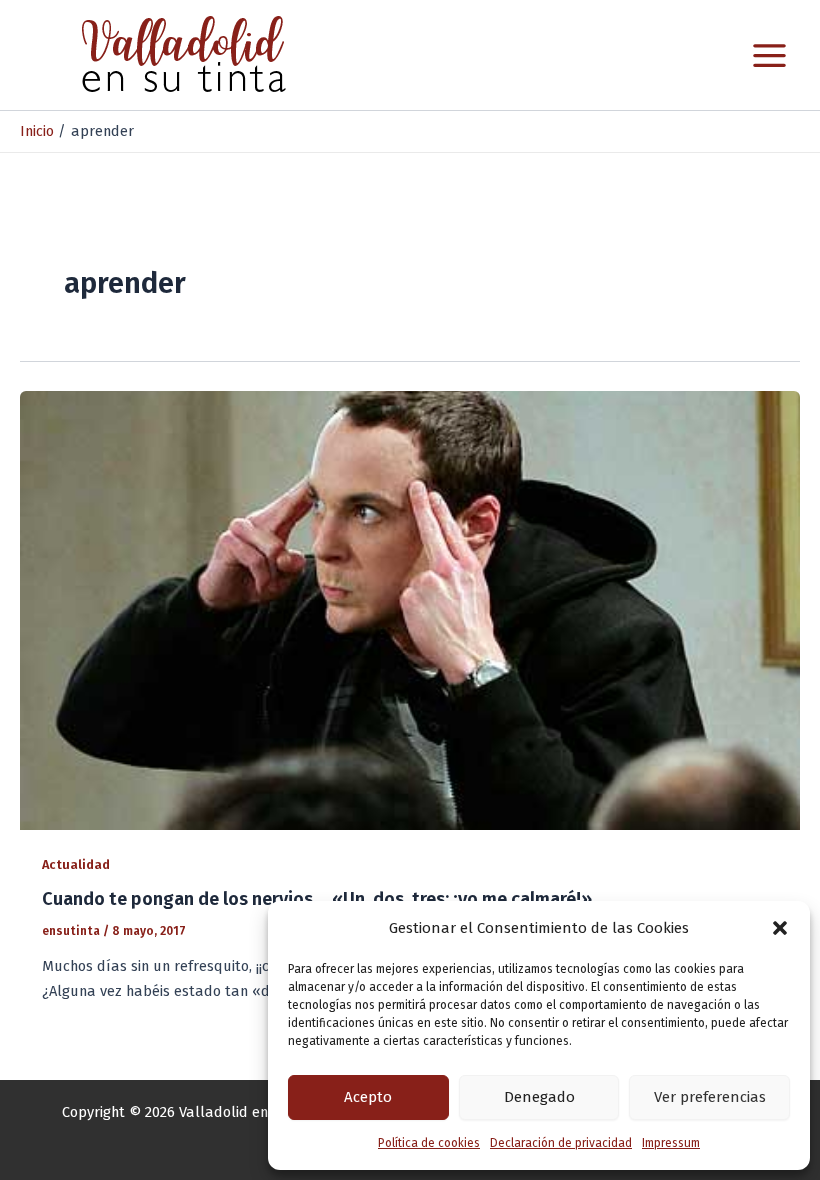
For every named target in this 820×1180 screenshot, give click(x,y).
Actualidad (76, 864)
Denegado (539, 1097)
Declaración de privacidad (561, 1143)
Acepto (368, 1097)
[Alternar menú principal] (769, 55)
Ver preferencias (710, 1097)
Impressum (671, 1143)
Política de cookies (429, 1143)
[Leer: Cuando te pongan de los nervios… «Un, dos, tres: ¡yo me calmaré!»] (410, 609)
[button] (780, 928)
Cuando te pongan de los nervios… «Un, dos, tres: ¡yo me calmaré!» (317, 899)
